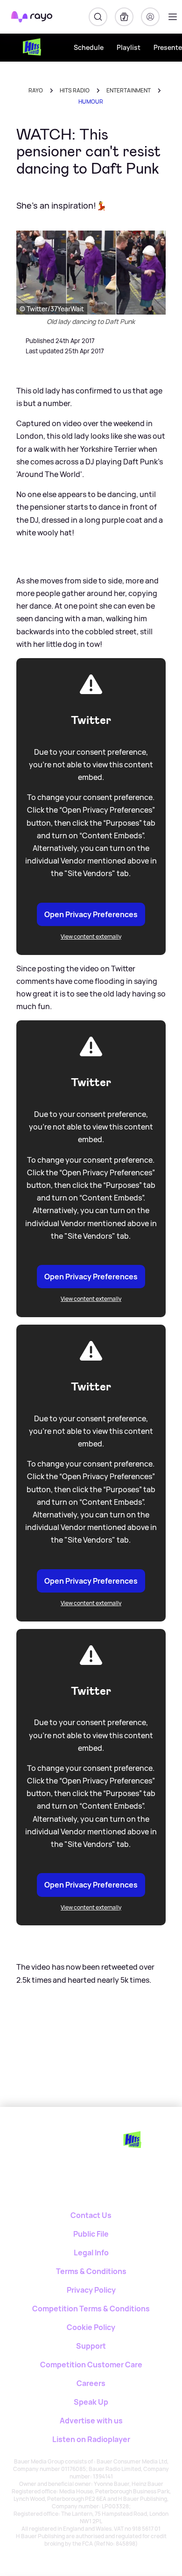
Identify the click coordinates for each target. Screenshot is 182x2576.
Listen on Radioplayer (91, 2439)
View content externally (91, 937)
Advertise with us (91, 2421)
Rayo (36, 90)
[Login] (150, 17)
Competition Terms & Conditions (91, 2309)
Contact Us (91, 2215)
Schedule (89, 47)
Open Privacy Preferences (91, 914)
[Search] (98, 17)
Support (91, 2346)
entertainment (129, 90)
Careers (91, 2383)
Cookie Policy (91, 2327)
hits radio (75, 90)
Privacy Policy (91, 2290)
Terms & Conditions (91, 2271)
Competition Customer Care (91, 2365)
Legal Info (91, 2253)
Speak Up (91, 2402)
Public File (91, 2234)
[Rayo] (59, 2139)
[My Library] (124, 17)
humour (91, 102)
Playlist (129, 47)
